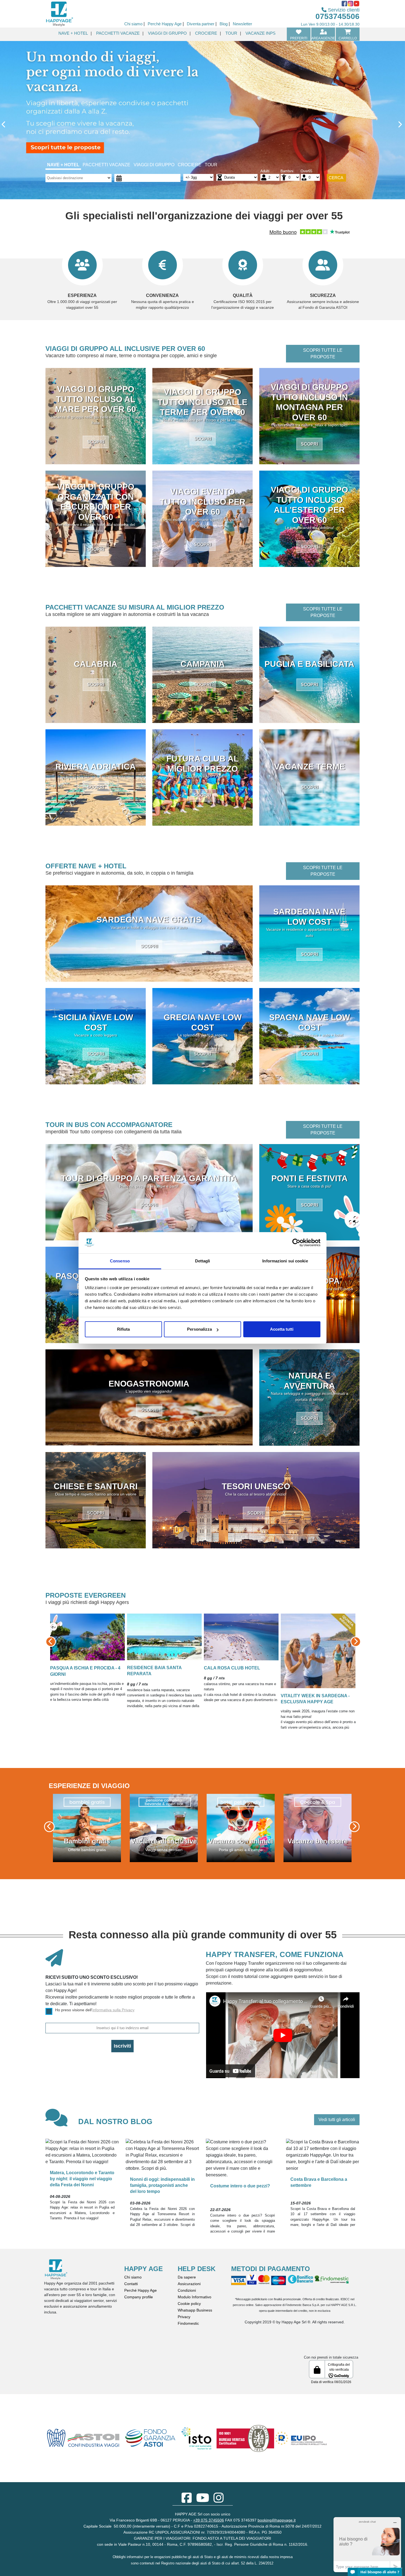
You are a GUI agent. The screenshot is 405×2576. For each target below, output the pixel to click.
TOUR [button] (231, 33)
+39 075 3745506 (209, 2520)
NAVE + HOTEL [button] (73, 33)
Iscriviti (122, 2046)
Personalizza (199, 1329)
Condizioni (187, 2290)
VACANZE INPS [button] (260, 33)
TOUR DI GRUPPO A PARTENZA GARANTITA (149, 1178)
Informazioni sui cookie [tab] (285, 1261)
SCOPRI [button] (96, 442)
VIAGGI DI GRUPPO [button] (167, 33)
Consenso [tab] (120, 1261)
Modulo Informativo (195, 2297)
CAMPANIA (203, 664)
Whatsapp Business (195, 2310)
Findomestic (188, 2323)
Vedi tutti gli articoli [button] (337, 2120)
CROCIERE (190, 165)
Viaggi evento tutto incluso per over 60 (203, 502)
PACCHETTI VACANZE (106, 165)
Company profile (139, 2297)
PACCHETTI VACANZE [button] (118, 33)
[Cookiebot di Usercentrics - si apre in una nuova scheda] (296, 1243)
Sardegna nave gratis (149, 919)
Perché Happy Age (141, 2290)
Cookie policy (189, 2304)
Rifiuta (123, 1329)
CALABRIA (96, 664)
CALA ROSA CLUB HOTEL (117, 1628)
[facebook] (187, 2501)
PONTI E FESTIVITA (310, 1178)
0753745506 (337, 16)
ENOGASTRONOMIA (149, 1383)
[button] (69, 1642)
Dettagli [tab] (203, 1261)
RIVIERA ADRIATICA (96, 766)
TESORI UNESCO (256, 1486)
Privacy (184, 2317)
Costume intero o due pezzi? (240, 2186)
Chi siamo (133, 2277)
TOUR (211, 165)
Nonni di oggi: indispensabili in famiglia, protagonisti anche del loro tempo (162, 2185)
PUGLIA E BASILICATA (309, 664)
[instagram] (219, 2501)
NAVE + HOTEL (63, 165)
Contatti (131, 2284)
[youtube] (203, 2501)
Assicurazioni (189, 2284)
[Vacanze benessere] (164, 1828)
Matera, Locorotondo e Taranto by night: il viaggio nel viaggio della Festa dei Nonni (82, 2179)
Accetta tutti (282, 1329)
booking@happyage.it (277, 2520)
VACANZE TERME (310, 766)
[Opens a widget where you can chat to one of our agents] (367, 2544)
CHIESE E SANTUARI (96, 1486)
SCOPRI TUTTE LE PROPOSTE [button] (323, 354)
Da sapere (187, 2277)
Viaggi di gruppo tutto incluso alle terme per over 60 (202, 402)
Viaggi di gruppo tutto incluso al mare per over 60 (96, 399)
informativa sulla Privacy (113, 2010)
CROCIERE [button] (206, 33)
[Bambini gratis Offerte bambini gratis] (241, 1828)
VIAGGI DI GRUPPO (154, 165)
